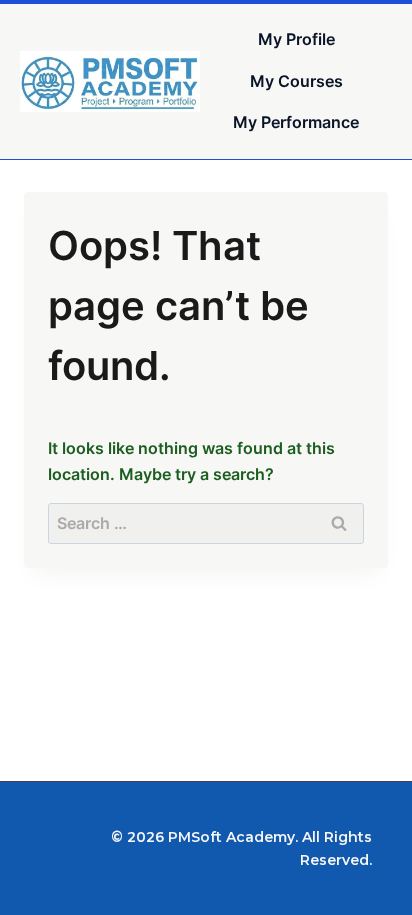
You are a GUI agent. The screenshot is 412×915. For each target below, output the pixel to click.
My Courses (296, 81)
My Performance (296, 122)
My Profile (296, 39)
